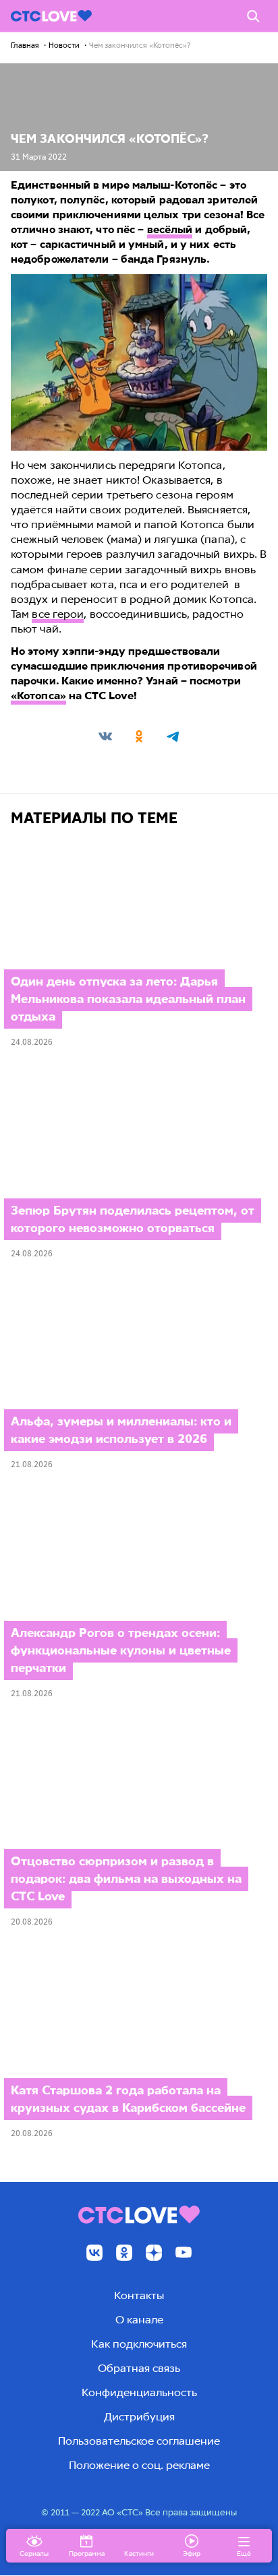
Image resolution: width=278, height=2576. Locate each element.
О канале (139, 2320)
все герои (58, 614)
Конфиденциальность (139, 2392)
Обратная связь (139, 2368)
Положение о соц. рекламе (139, 2465)
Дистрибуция (139, 2417)
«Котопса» (38, 696)
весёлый (170, 229)
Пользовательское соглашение (139, 2441)
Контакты (139, 2295)
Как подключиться (139, 2344)
